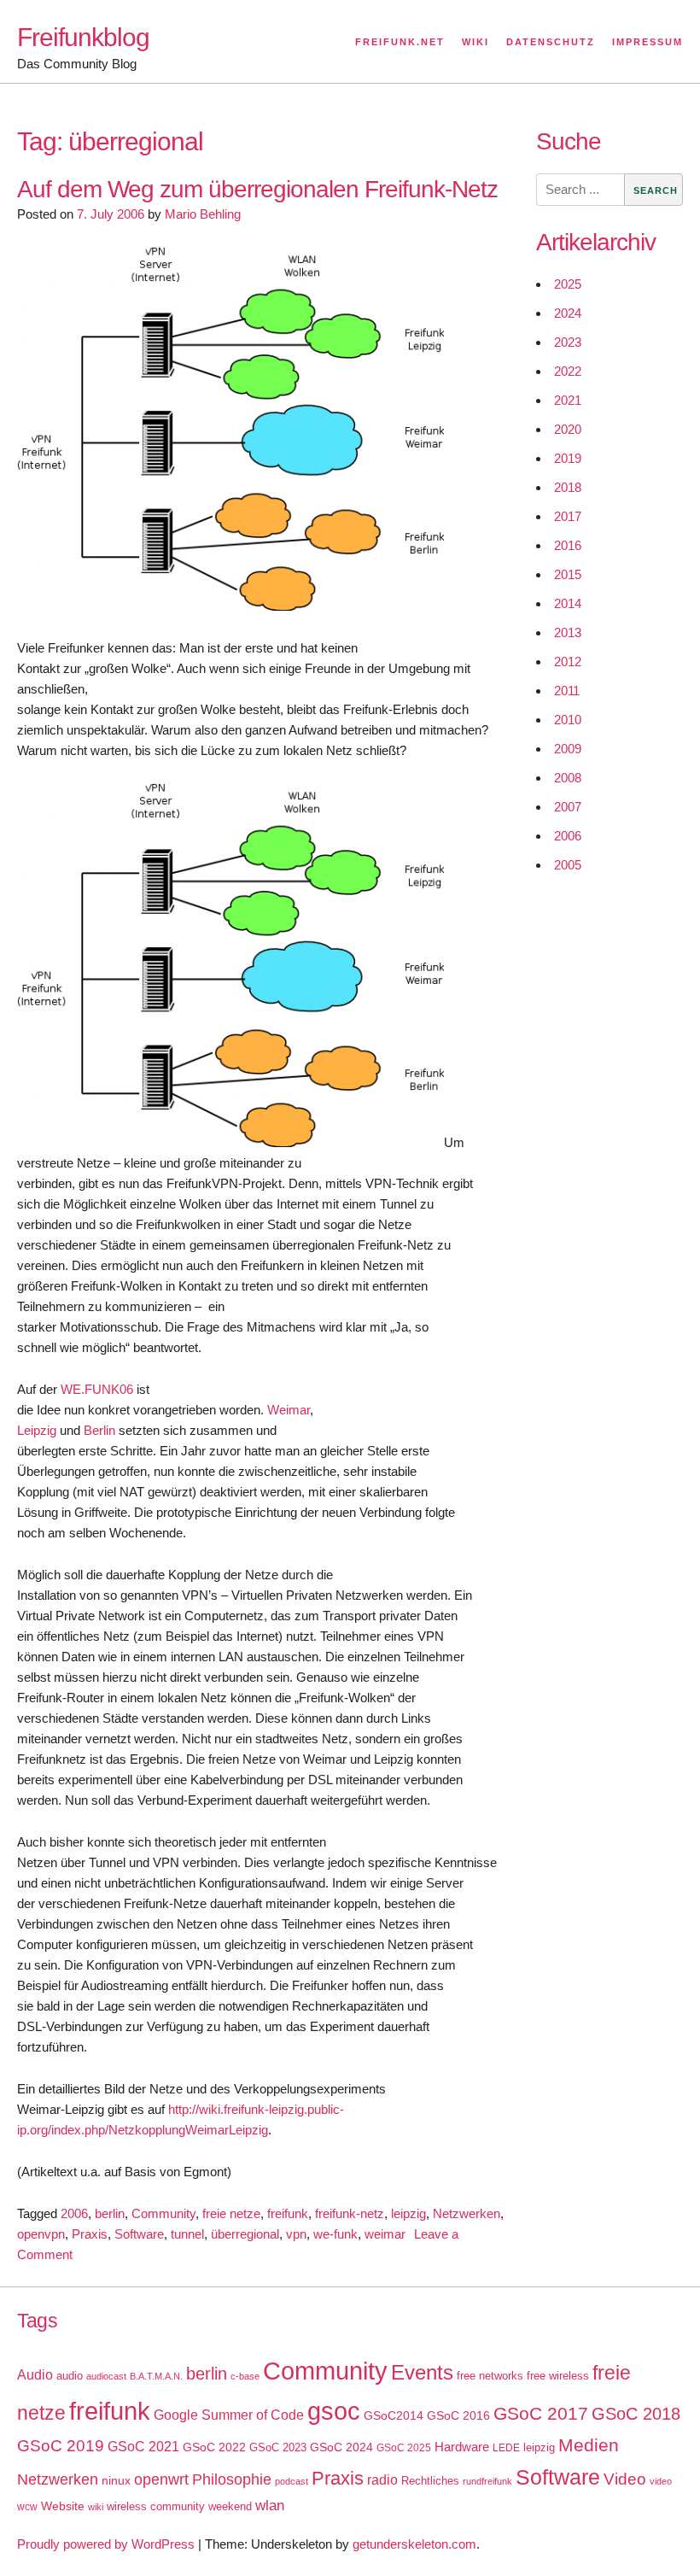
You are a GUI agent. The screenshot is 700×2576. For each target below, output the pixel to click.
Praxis (90, 2234)
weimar (385, 2234)
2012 (568, 662)
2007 (568, 807)
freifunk (288, 2213)
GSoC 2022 (214, 2447)
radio (382, 2480)
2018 (568, 487)
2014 (568, 603)
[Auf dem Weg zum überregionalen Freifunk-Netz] (230, 606)
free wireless (558, 2376)
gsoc (334, 2411)
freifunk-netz (350, 2213)
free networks (490, 2376)
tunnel (187, 2234)
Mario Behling (203, 214)
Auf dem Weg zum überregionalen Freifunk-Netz (257, 189)
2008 (568, 778)
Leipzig (37, 1430)
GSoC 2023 (278, 2447)
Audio (35, 2375)
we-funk (335, 2234)
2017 (568, 516)
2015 (568, 574)
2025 (568, 284)
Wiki (475, 42)
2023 (568, 342)
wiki (96, 2507)
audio (70, 2376)
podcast (292, 2481)
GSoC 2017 (541, 2413)
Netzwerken (467, 2213)
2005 (568, 865)
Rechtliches (430, 2481)
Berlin (99, 1430)
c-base (245, 2376)
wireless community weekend (179, 2506)
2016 (568, 545)
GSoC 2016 (458, 2415)
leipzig (408, 2213)
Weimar (289, 1410)
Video (625, 2479)
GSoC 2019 (61, 2446)
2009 (568, 749)
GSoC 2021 (143, 2447)
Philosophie (232, 2479)
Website (63, 2506)
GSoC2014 (394, 2415)
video (661, 2481)
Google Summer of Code (229, 2415)
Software (139, 2234)
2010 (568, 720)
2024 (568, 313)
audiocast (106, 2376)
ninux (116, 2480)
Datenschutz (551, 42)
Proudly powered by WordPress (106, 2544)
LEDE (506, 2448)
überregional (245, 2234)
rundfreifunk (487, 2481)
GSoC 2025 (404, 2448)
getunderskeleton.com (414, 2544)
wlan (270, 2506)
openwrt (161, 2479)
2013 (568, 632)
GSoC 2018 (636, 2414)
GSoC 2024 (341, 2447)
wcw (27, 2507)
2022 (568, 371)
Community (163, 2213)
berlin (110, 2213)
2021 (568, 400)
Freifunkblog (83, 37)
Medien (589, 2445)
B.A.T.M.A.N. (156, 2376)
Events (422, 2372)
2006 (74, 2213)
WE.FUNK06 (97, 1389)
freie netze (231, 2213)
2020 (568, 429)
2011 (567, 691)
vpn (296, 2234)
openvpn (41, 2234)
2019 (568, 458)
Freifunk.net (400, 42)
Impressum (647, 42)
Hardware (462, 2447)
